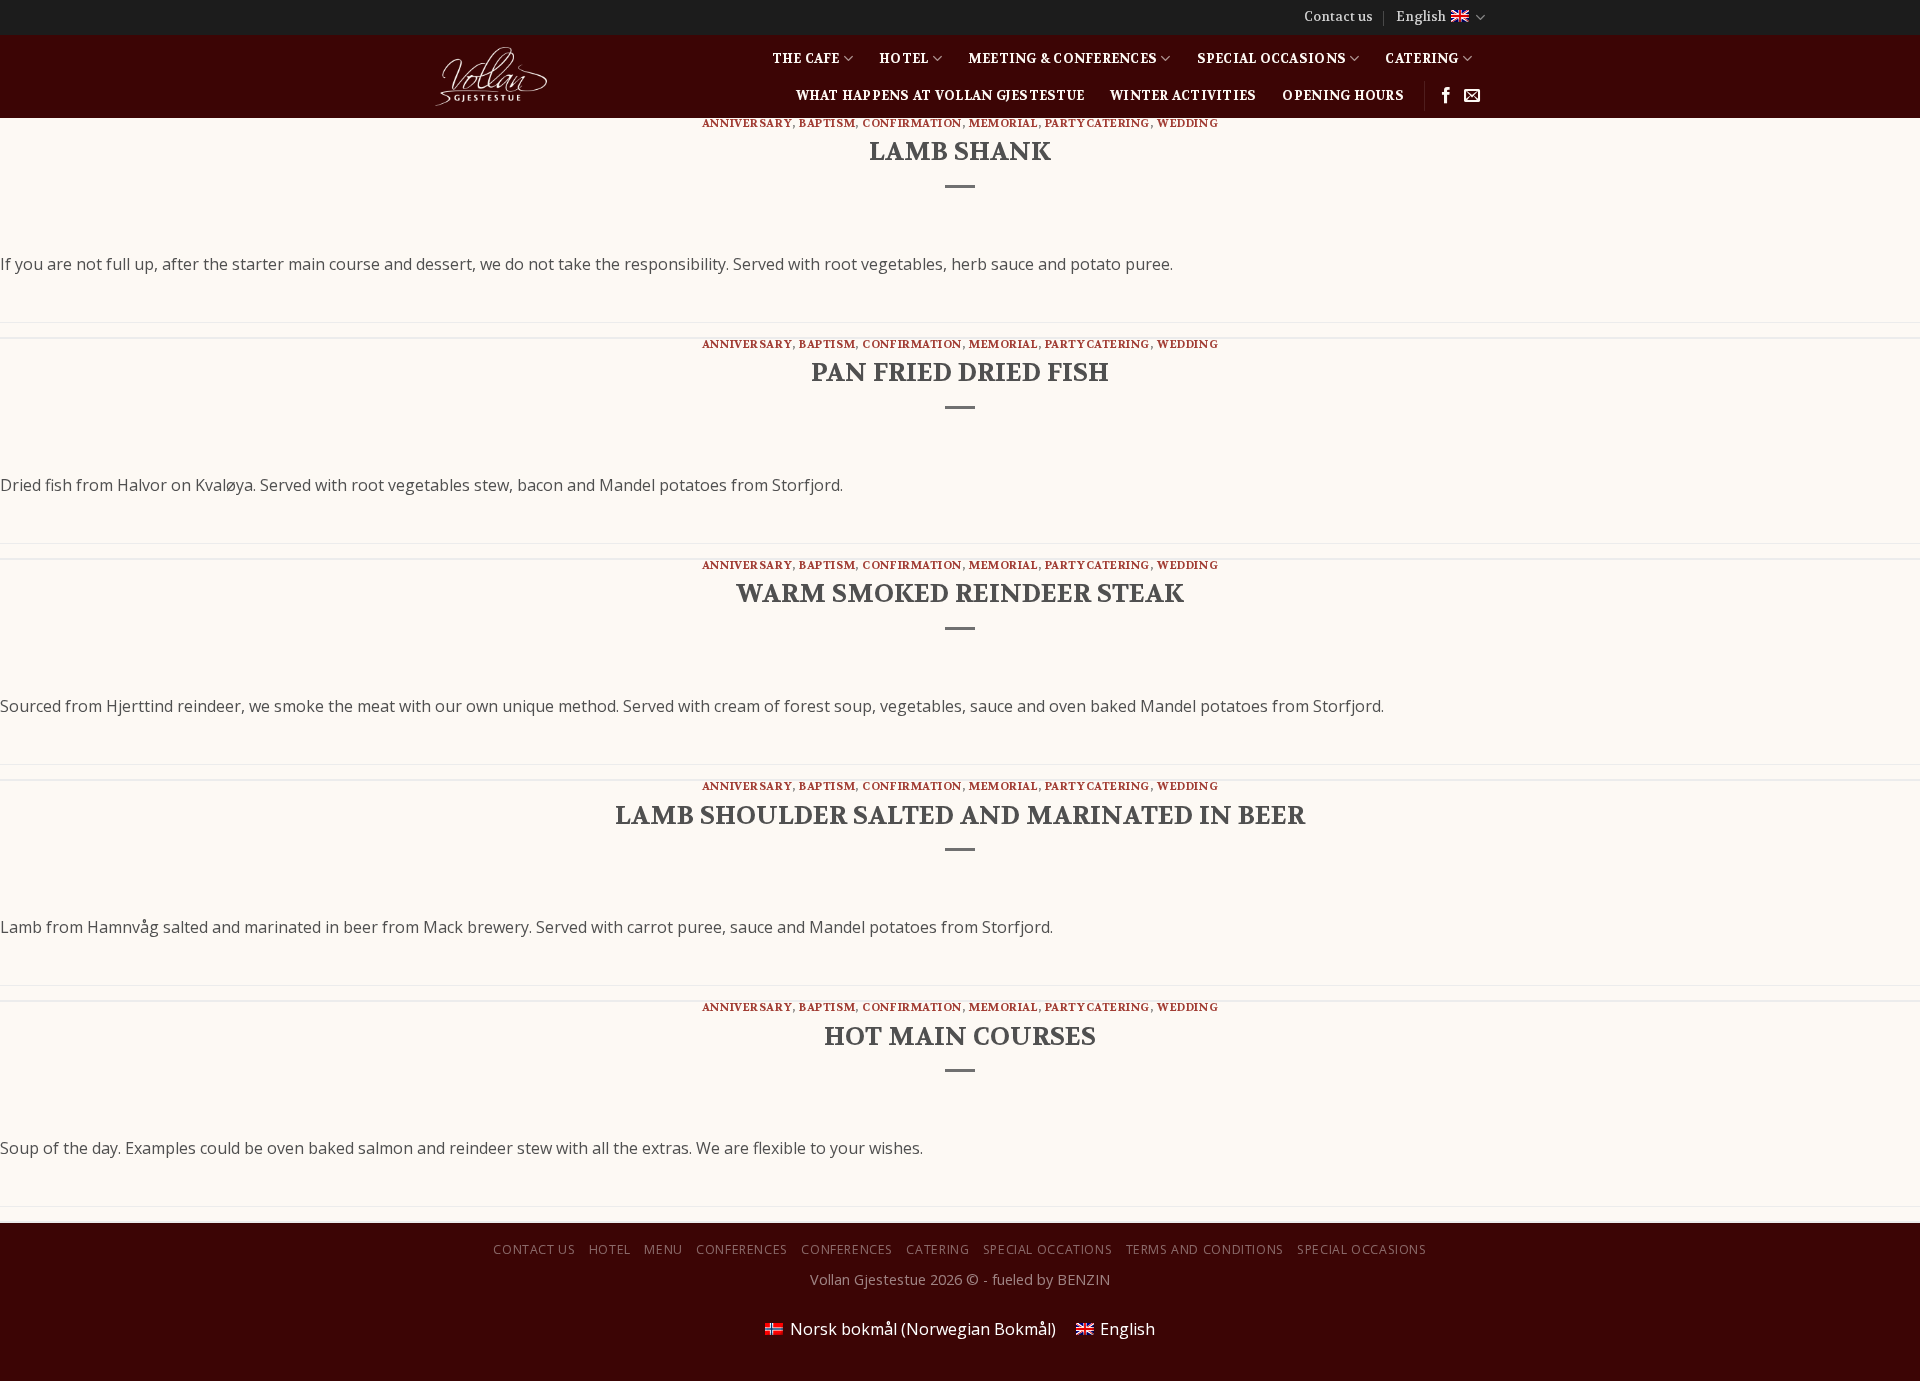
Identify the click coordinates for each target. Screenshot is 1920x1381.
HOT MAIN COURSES (960, 1036)
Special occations (1047, 1249)
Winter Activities (1183, 96)
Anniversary (747, 123)
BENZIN (1083, 1279)
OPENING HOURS (1342, 96)
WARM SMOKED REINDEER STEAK (960, 593)
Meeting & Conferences (1062, 59)
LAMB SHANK (960, 151)
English (1421, 17)
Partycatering (1097, 123)
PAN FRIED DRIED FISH (960, 372)
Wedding (1187, 123)
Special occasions (1271, 59)
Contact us (1338, 17)
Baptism (827, 123)
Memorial (1003, 123)
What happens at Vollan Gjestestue (940, 96)
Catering (1421, 59)
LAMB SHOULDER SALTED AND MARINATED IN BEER (960, 815)
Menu (663, 1249)
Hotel (903, 59)
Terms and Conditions (1205, 1249)
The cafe (806, 59)
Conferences (742, 1249)
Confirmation (912, 123)
